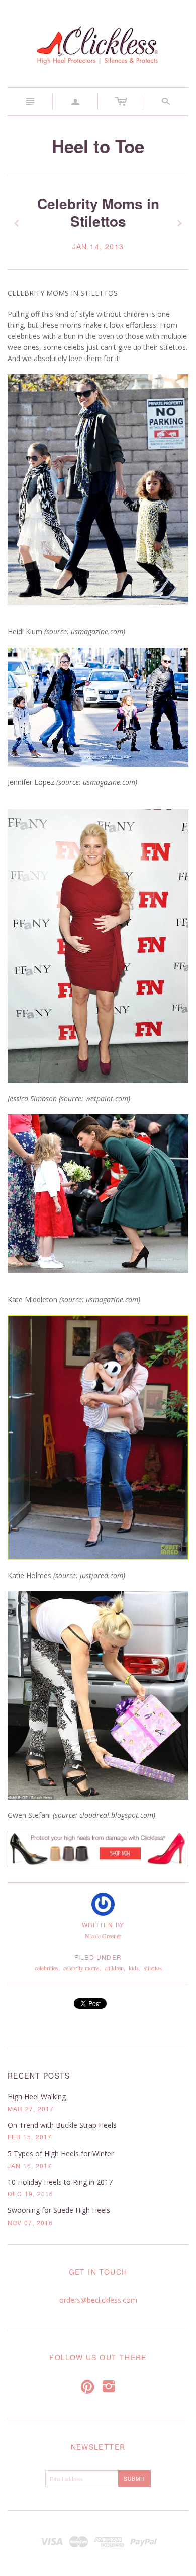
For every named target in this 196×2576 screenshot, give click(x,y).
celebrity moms (81, 1968)
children (114, 1968)
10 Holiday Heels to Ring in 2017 (60, 2182)
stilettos (153, 1968)
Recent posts (39, 2076)
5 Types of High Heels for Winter (61, 2153)
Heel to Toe (98, 146)
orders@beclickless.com (98, 2300)
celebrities (46, 1968)
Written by (103, 1925)
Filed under (98, 1957)
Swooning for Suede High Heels (59, 2210)
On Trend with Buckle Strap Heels (62, 2125)
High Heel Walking (37, 2096)
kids (134, 1968)
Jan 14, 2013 (98, 246)
